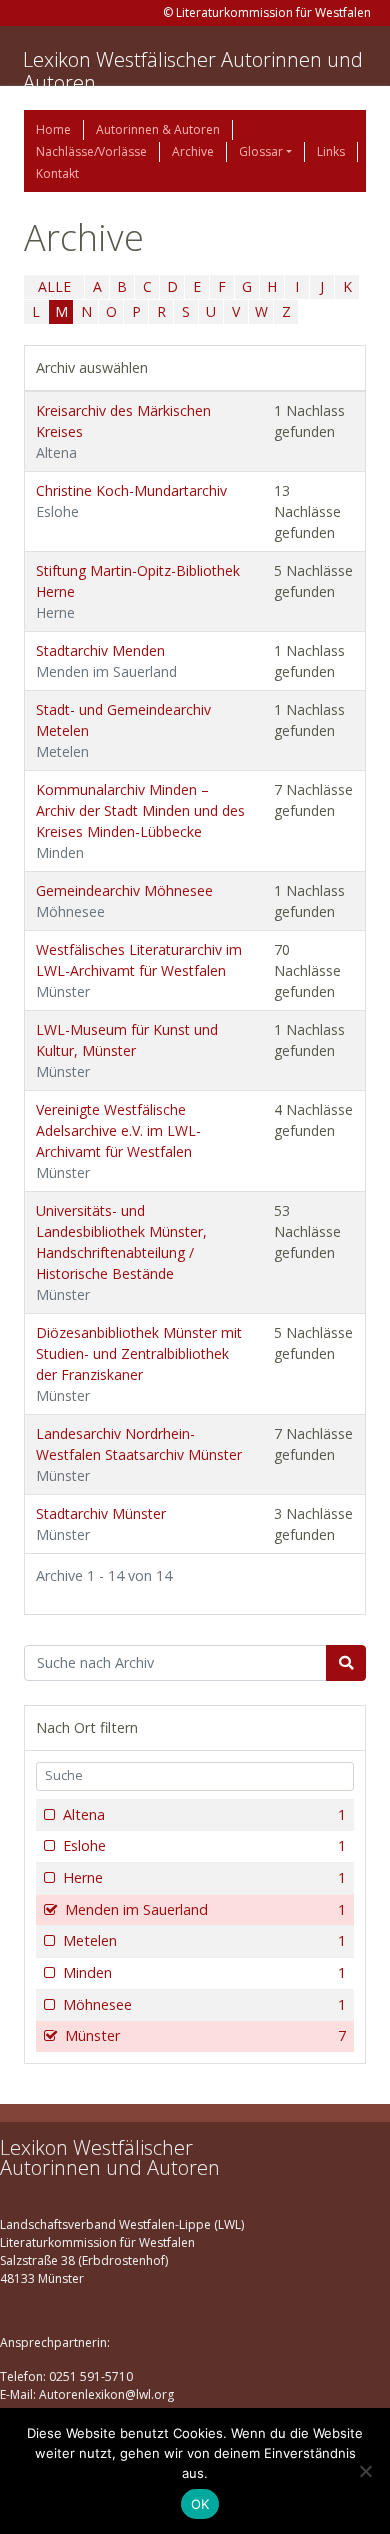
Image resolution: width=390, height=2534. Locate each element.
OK (200, 2504)
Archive (193, 151)
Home (53, 129)
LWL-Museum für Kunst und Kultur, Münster (127, 1050)
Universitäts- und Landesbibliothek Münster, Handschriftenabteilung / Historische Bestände (121, 1252)
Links (331, 151)
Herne (204, 1877)
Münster (205, 2035)
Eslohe (204, 1845)
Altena (204, 1814)
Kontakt (57, 173)
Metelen (204, 1940)
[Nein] (365, 2471)
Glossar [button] (261, 151)
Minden (204, 1972)
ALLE (54, 286)
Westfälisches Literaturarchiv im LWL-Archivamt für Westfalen (139, 970)
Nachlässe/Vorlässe (91, 151)
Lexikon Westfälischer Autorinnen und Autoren (193, 71)
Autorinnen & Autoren (158, 129)
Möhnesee (204, 2004)
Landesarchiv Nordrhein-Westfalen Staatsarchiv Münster (139, 1454)
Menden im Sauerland (205, 1909)
